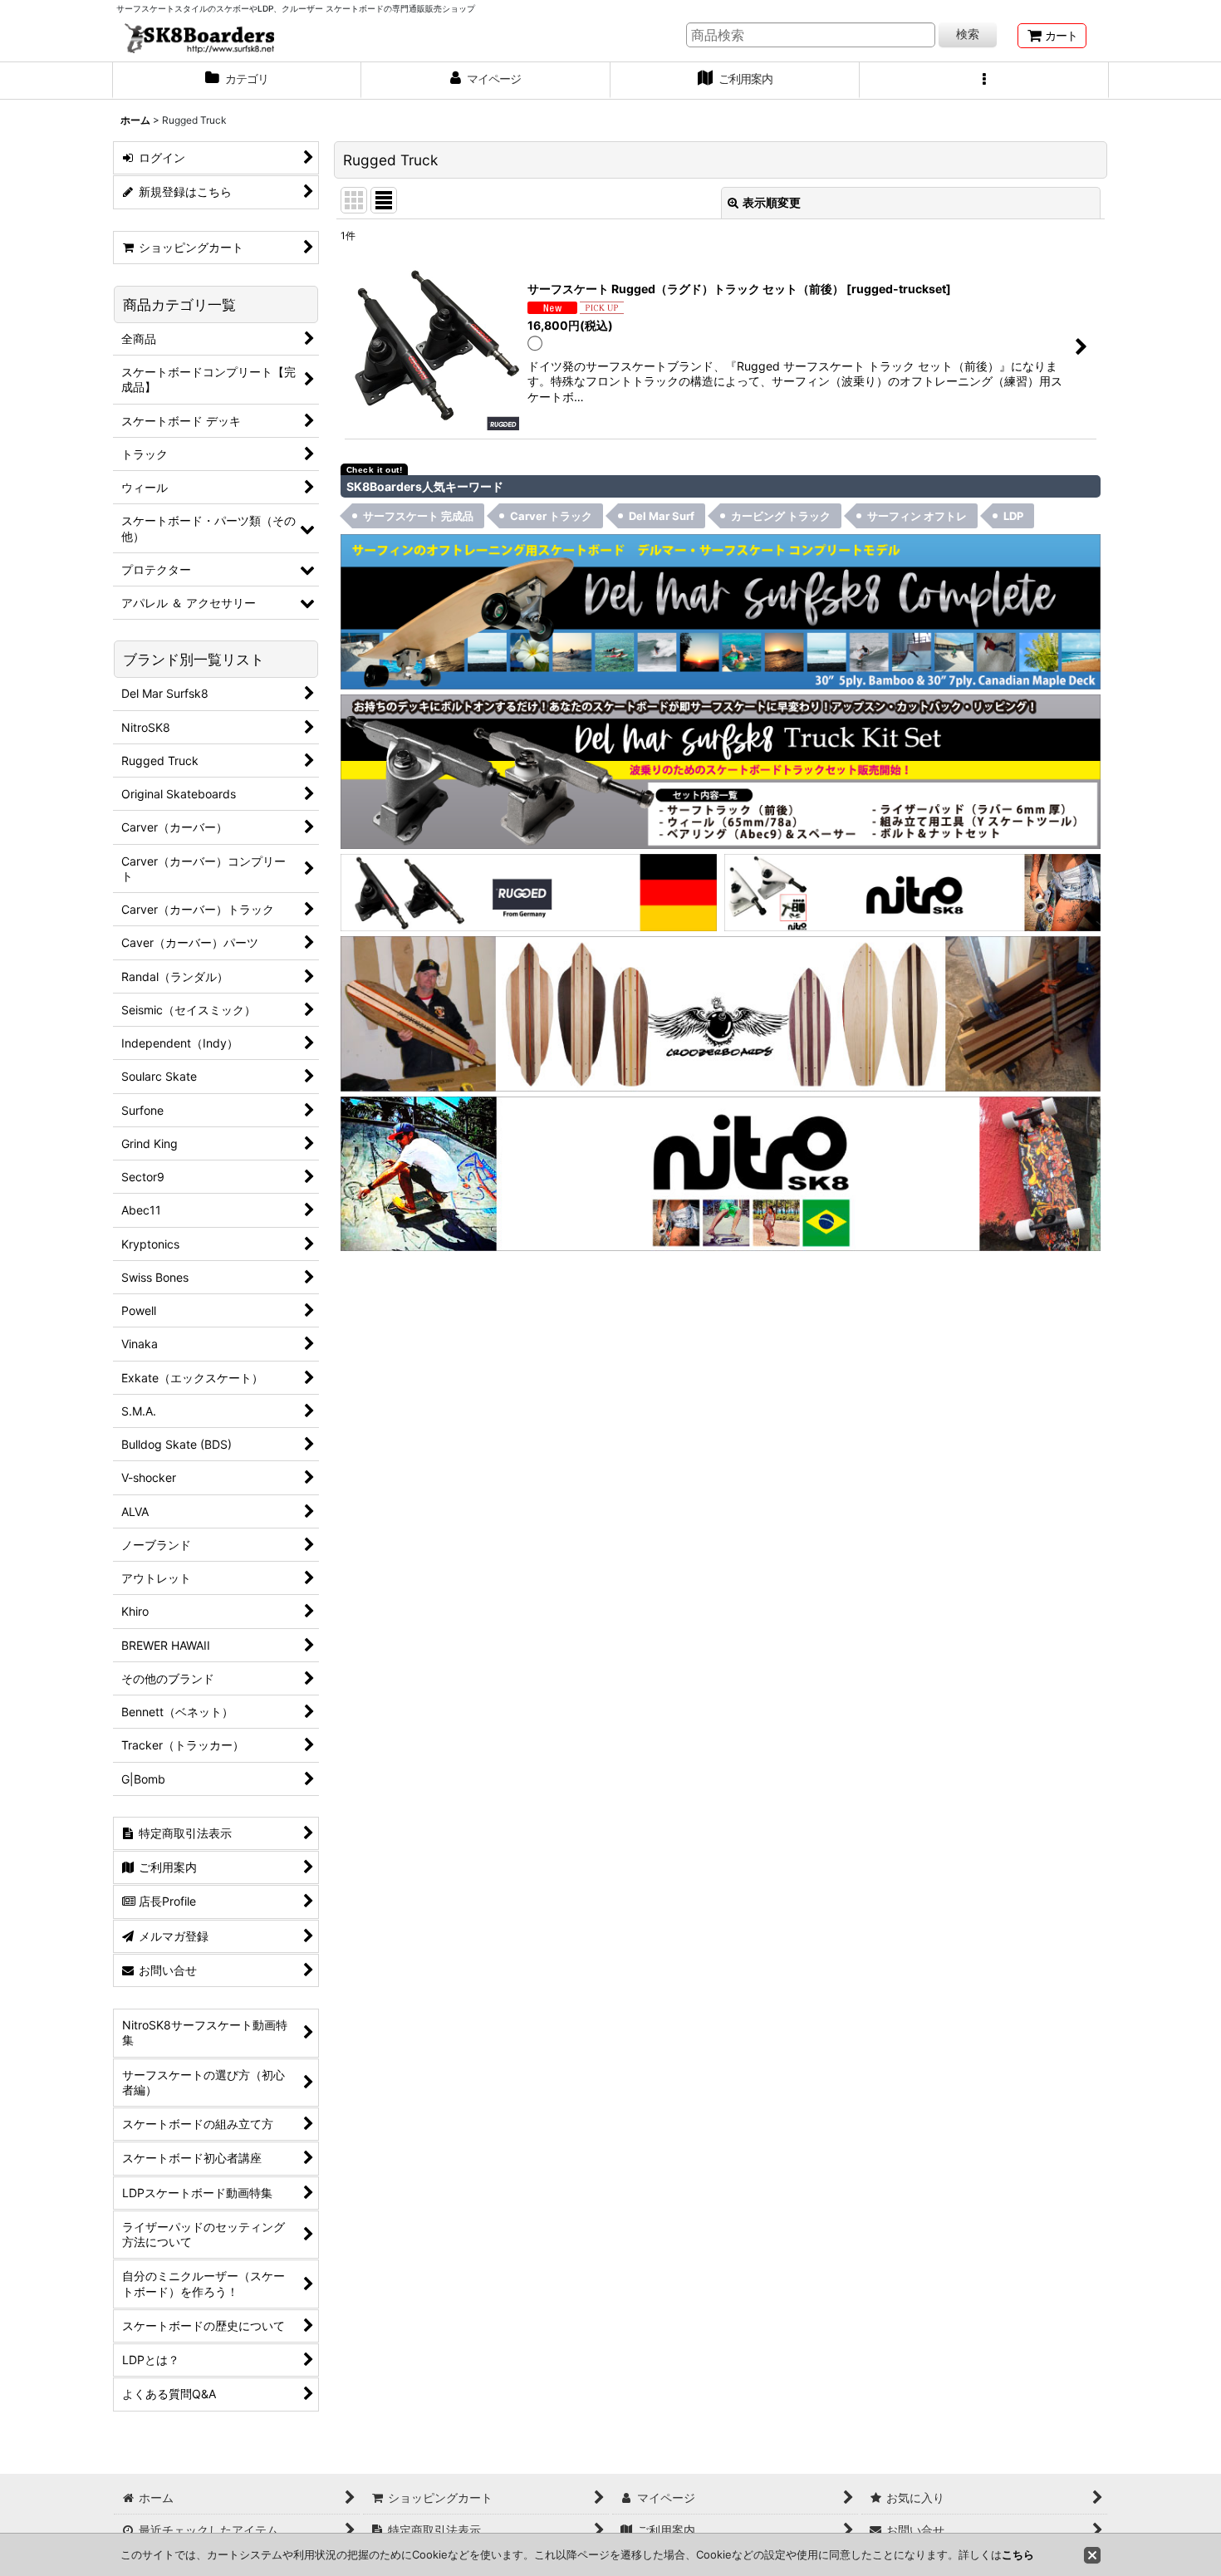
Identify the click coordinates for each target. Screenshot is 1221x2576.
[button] (984, 81)
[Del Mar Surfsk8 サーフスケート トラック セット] (721, 770)
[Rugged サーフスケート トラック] (529, 891)
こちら (1018, 2554)
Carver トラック (551, 516)
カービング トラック (781, 516)
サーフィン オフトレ (917, 516)
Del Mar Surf (662, 516)
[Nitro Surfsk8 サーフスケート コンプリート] (721, 1173)
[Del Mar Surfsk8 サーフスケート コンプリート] (721, 610)
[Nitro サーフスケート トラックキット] (912, 891)
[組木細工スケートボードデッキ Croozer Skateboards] (721, 1012)
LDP (1013, 516)
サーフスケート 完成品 (418, 516)
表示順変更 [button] (772, 202)
